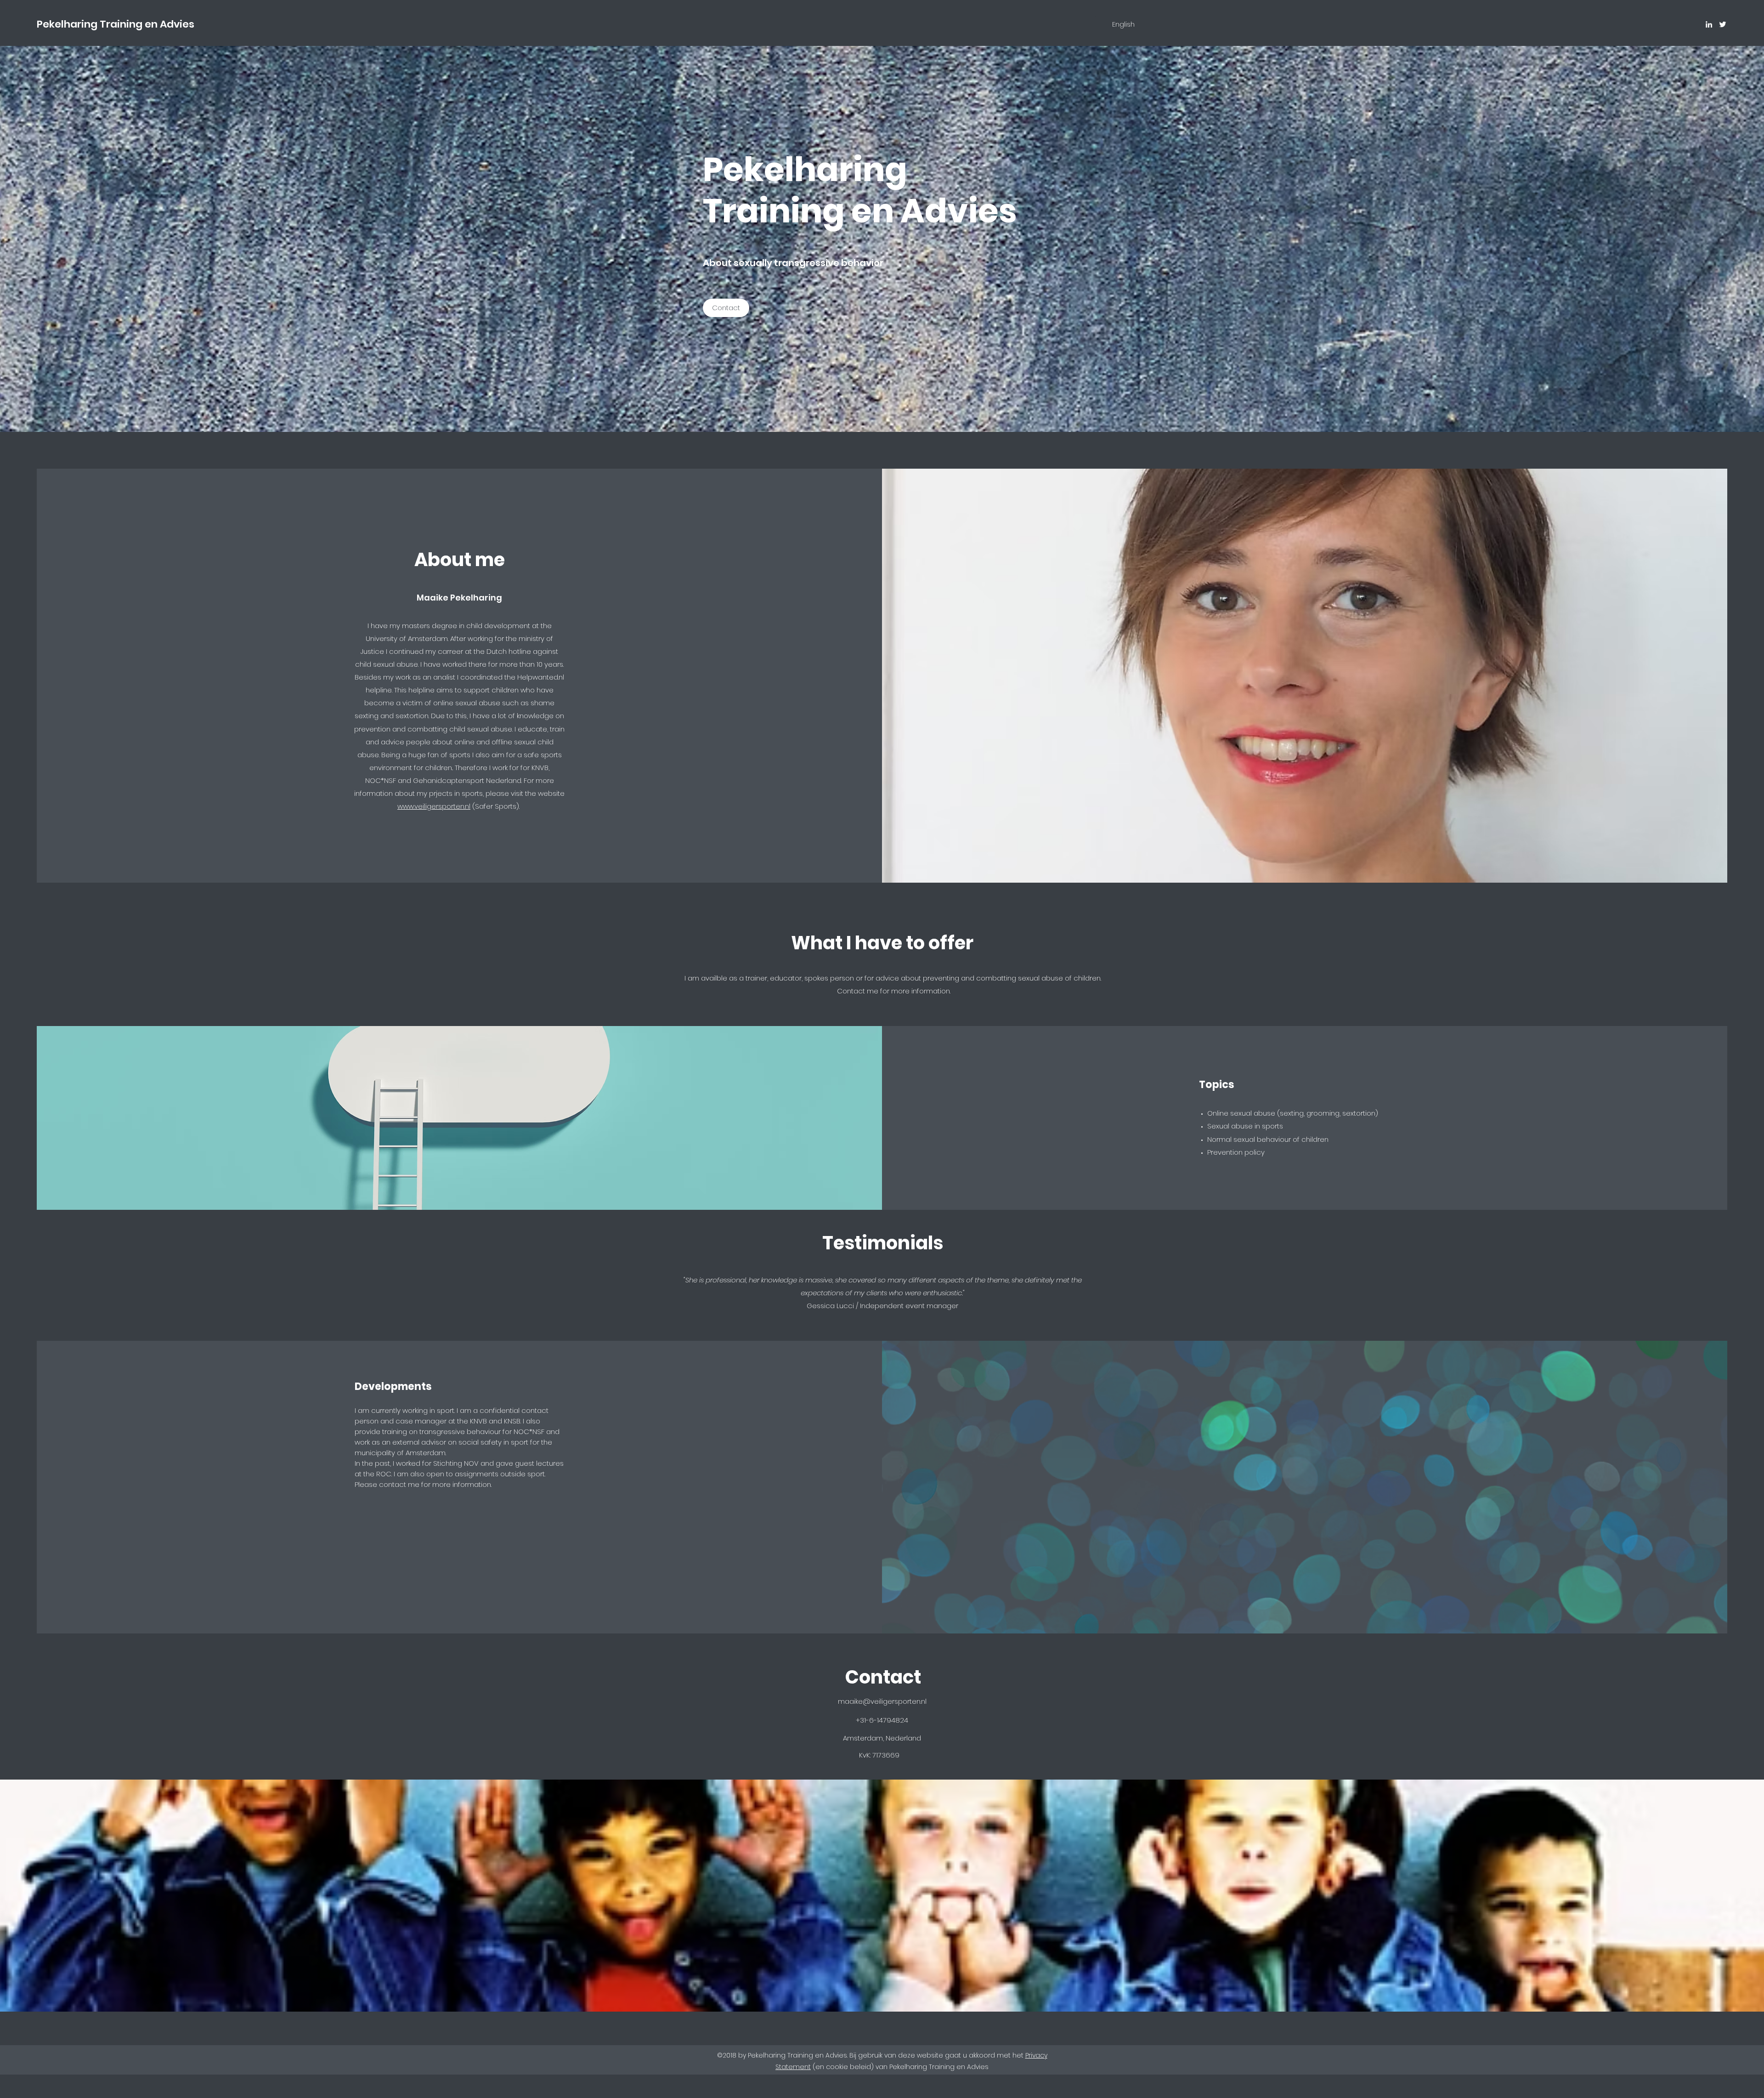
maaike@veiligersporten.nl (882, 1701)
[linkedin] (1709, 24)
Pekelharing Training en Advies (116, 24)
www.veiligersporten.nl (434, 806)
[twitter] (1723, 24)
